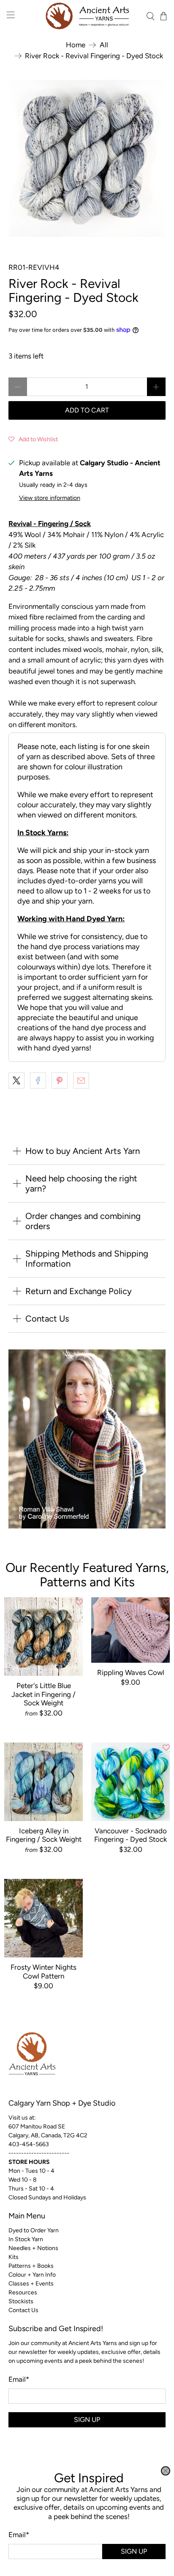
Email (19, 2535)
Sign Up (134, 2551)
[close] (166, 2471)
